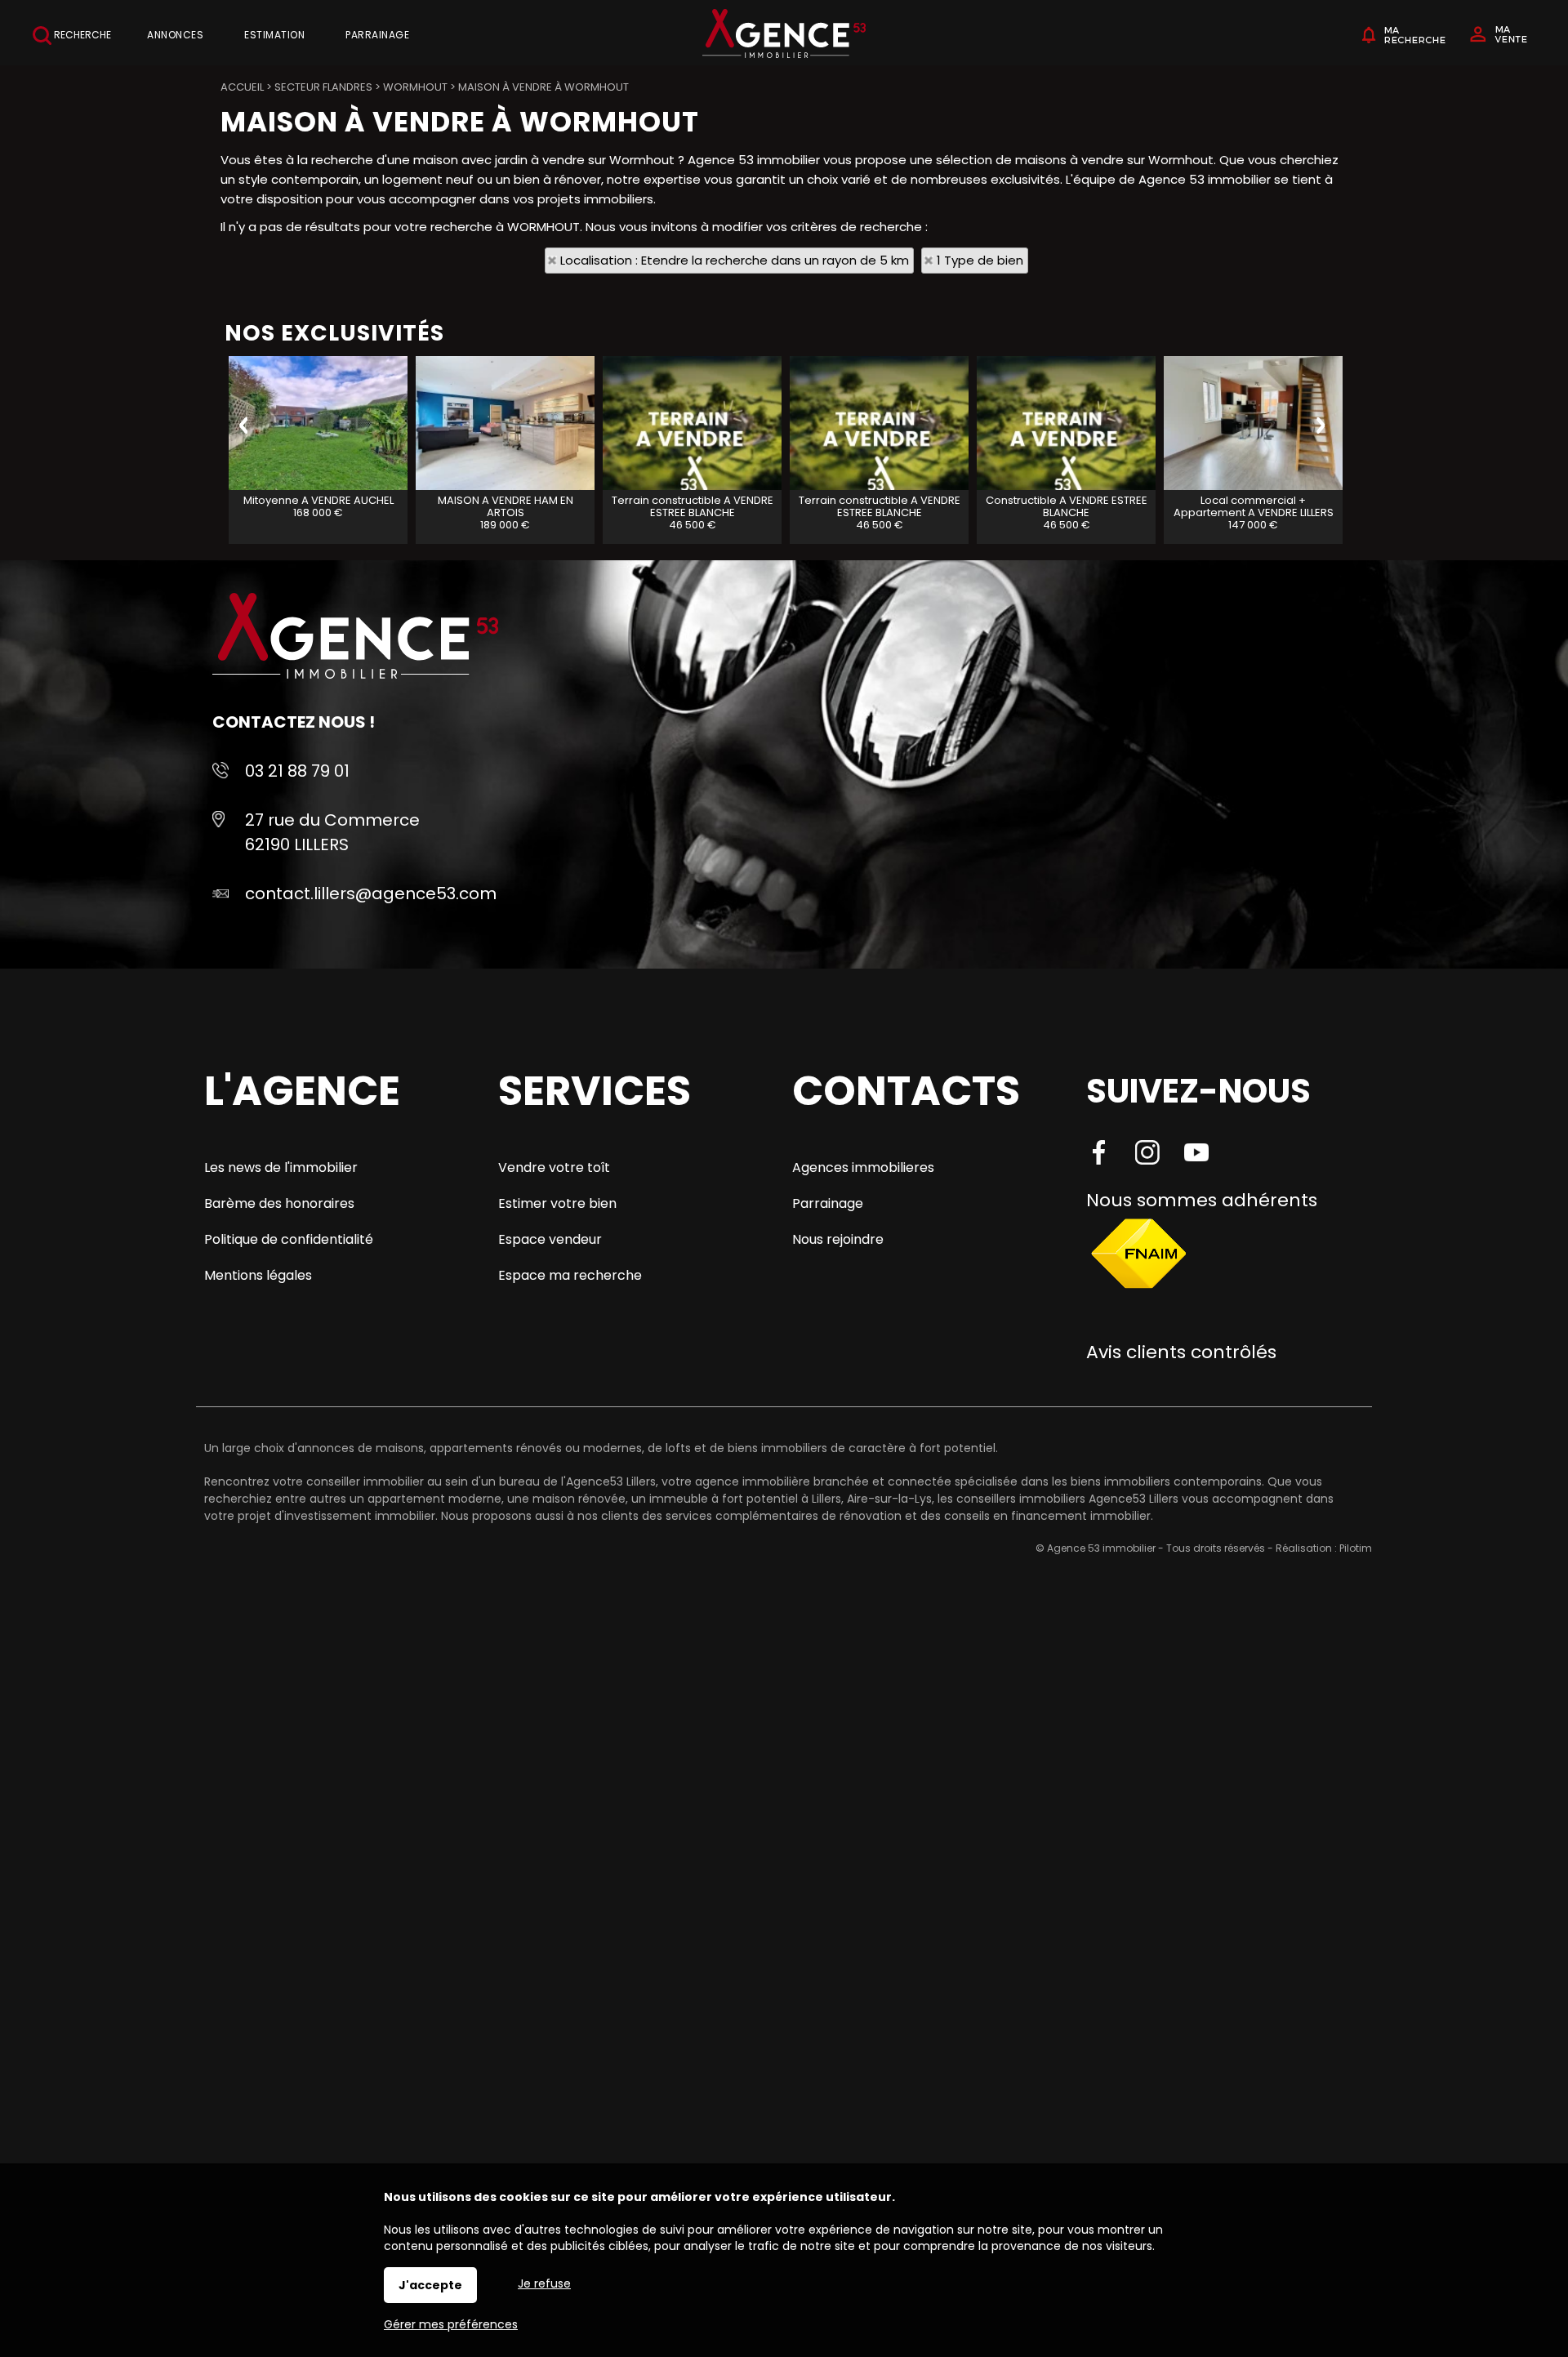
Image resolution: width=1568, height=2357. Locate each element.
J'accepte (430, 2285)
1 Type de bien (980, 260)
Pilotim (1356, 1548)
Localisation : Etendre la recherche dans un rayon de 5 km (735, 260)
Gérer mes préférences (451, 2324)
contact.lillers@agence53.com (371, 893)
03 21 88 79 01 (297, 771)
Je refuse (544, 2283)
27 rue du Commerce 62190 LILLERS (332, 832)
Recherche (81, 35)
